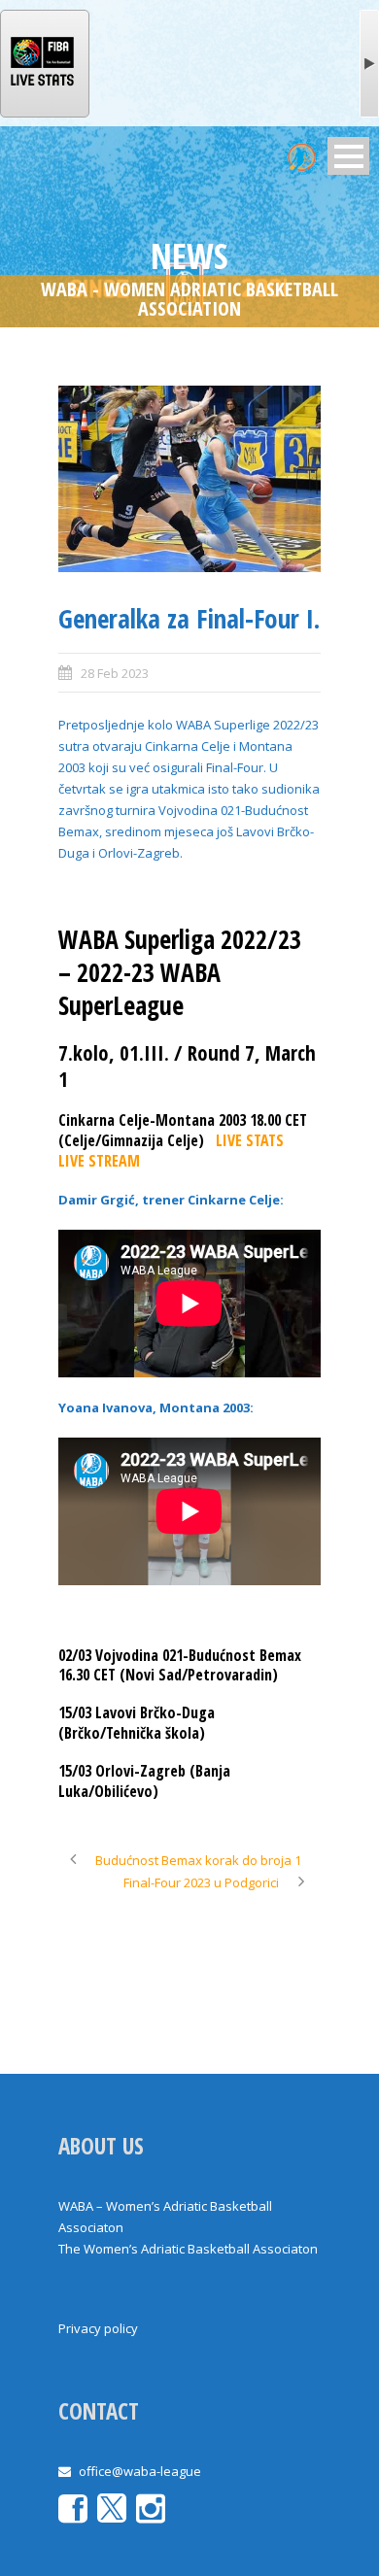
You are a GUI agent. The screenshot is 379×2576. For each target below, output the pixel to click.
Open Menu (348, 156)
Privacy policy (98, 2328)
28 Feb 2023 (115, 673)
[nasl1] (189, 479)
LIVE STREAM (99, 1161)
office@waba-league (140, 2471)
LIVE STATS (250, 1140)
